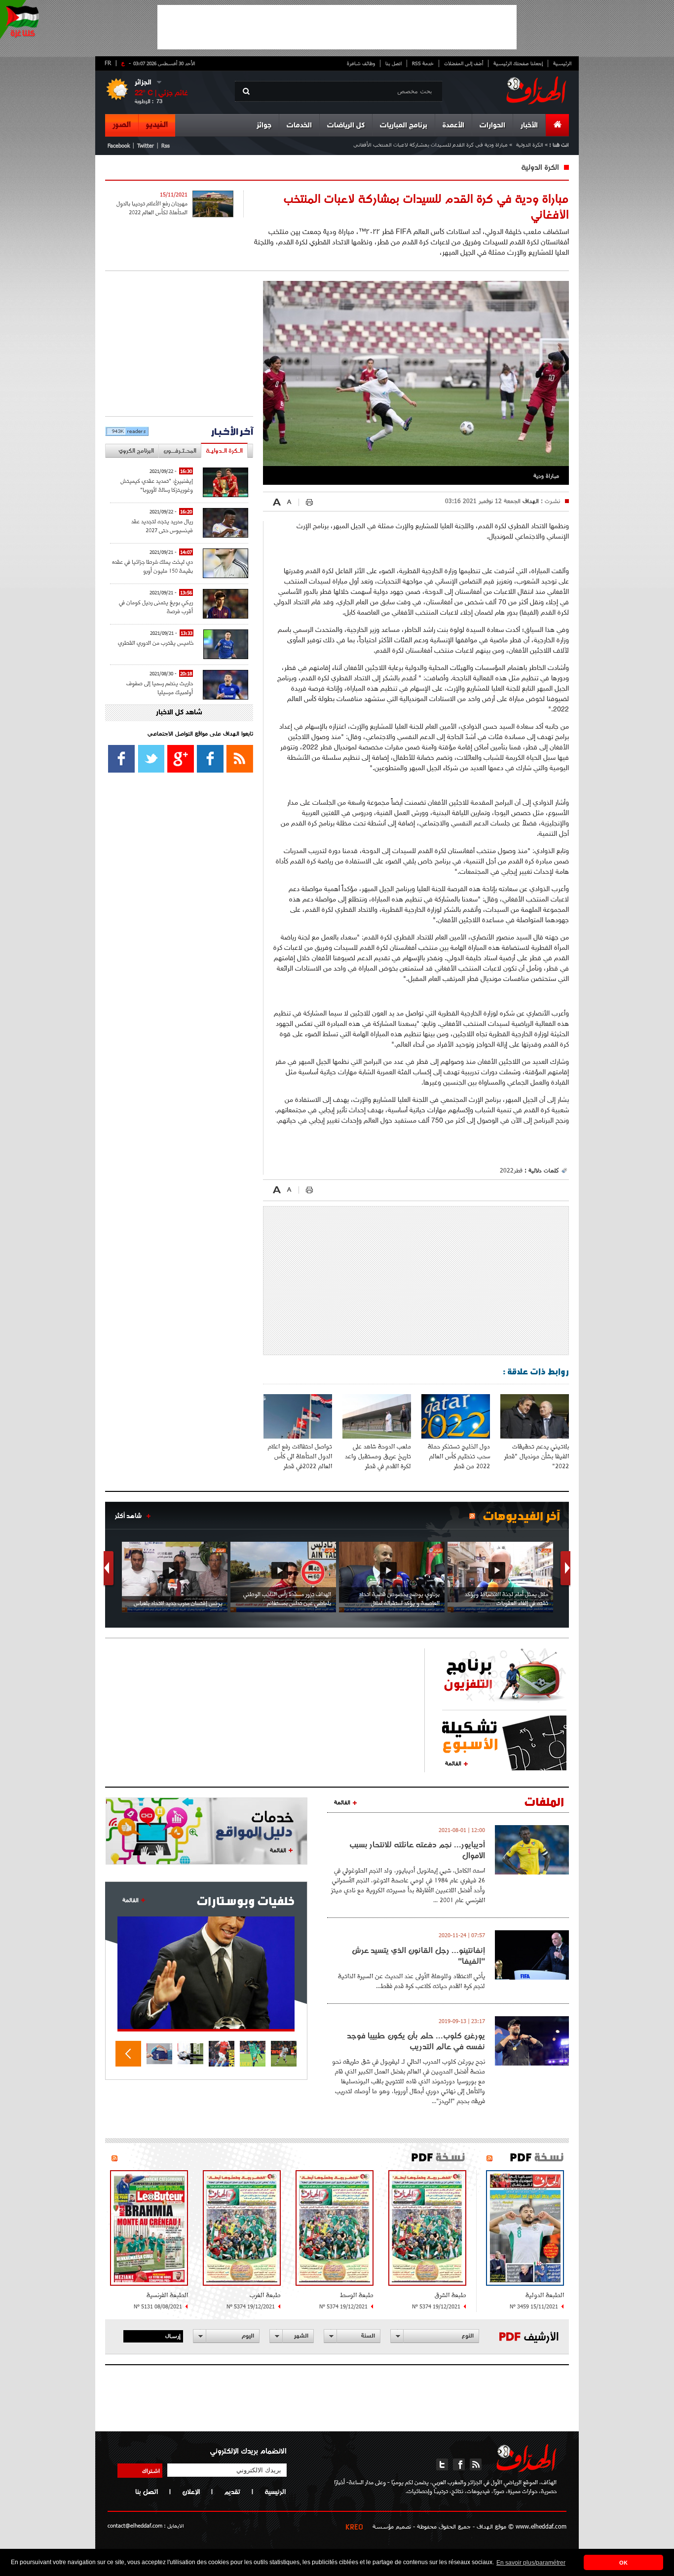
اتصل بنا (393, 63)
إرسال (173, 2336)
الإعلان (191, 2492)
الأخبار (529, 126)
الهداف (530, 501)
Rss (166, 145)
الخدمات (299, 126)
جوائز (264, 126)
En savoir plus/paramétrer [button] (531, 2563)
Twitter (146, 145)
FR (108, 63)
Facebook (119, 145)
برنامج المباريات (404, 126)
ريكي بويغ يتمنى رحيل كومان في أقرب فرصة (156, 606)
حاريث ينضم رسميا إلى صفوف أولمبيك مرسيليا (160, 687)
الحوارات (492, 126)
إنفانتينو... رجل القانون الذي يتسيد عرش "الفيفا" (418, 1955)
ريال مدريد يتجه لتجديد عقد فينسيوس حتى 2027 (162, 526)
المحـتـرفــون (180, 450)
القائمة (453, 1763)
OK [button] (623, 2563)
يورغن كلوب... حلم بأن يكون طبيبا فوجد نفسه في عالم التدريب (416, 2041)
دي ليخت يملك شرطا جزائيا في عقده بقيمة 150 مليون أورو (152, 566)
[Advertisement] (337, 27)
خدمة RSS (423, 63)
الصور (122, 125)
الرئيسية (562, 63)
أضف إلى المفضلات (464, 63)
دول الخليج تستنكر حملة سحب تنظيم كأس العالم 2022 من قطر (459, 1456)
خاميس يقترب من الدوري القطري (156, 643)
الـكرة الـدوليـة (224, 450)
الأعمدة (453, 126)
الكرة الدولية (530, 144)
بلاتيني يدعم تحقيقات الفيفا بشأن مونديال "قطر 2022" (537, 1456)
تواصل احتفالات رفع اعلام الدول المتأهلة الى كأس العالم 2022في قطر (300, 1456)
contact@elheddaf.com (135, 2525)
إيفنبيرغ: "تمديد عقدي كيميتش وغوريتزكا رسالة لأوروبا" (157, 485)
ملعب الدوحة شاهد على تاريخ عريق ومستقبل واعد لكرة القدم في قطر (378, 1456)
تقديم (232, 2492)
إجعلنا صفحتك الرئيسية (518, 63)
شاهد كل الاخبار (179, 713)
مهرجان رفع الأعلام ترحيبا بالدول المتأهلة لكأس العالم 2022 (152, 208)
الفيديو (157, 125)
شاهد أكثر (128, 1516)
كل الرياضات (346, 126)
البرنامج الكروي (136, 450)
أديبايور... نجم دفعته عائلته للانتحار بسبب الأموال (417, 1850)
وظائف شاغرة (361, 63)
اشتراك (151, 2470)
